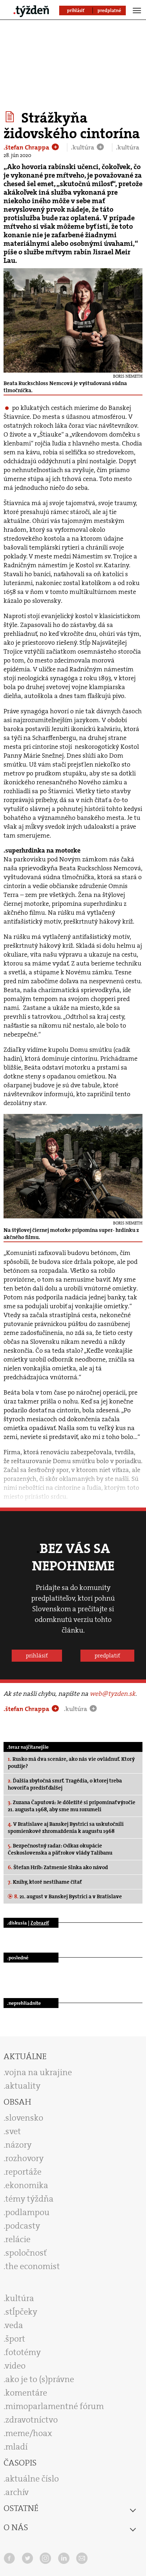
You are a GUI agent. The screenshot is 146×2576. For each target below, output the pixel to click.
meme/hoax (29, 2433)
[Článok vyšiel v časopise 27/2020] (11, 117)
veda (14, 2325)
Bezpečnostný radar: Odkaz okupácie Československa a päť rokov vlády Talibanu (60, 1849)
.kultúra (83, 147)
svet (13, 2131)
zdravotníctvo (32, 2420)
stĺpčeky (21, 2312)
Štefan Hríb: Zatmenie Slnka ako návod (58, 1867)
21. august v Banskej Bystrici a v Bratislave (68, 1896)
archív (17, 2492)
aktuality (23, 2086)
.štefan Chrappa (27, 147)
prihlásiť (37, 1655)
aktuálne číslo (32, 2479)
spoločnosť (26, 2253)
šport (15, 2339)
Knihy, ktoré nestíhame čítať (45, 1882)
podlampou (27, 2212)
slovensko (24, 2118)
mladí (16, 2447)
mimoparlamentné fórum (55, 2406)
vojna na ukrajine (38, 2072)
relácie (18, 2239)
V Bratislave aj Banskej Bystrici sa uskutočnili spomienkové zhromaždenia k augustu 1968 (66, 1828)
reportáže (23, 2172)
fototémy (23, 2352)
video (15, 2366)
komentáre (26, 2393)
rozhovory (24, 2158)
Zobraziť (40, 1923)
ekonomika (27, 2185)
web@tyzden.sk (113, 1694)
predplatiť (107, 1655)
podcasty (23, 2226)
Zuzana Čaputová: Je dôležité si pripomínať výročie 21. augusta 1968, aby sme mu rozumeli (72, 1806)
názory (18, 2145)
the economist (33, 2266)
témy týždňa (29, 2199)
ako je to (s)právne (40, 2379)
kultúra (20, 2298)
